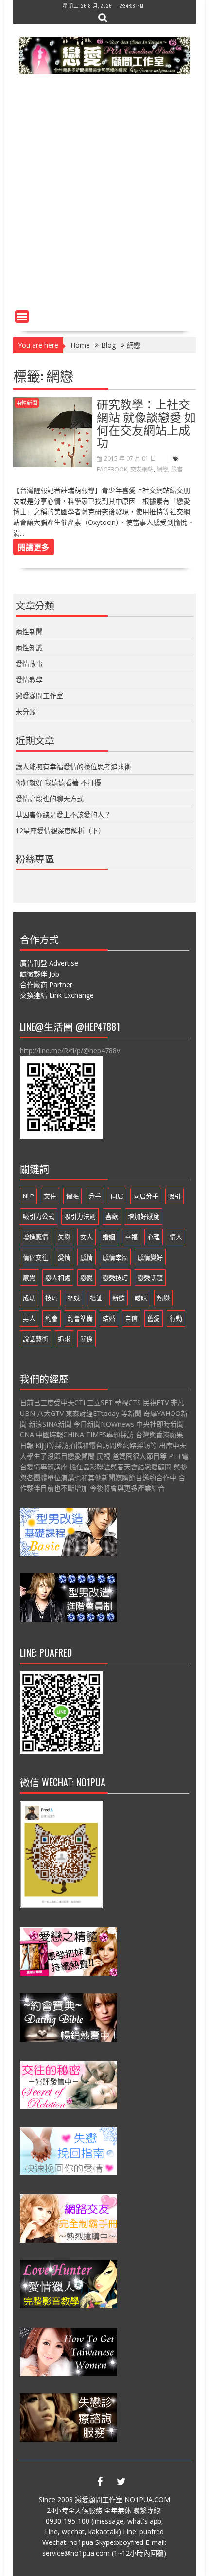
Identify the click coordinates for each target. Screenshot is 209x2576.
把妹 (74, 1298)
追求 (64, 1339)
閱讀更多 (34, 547)
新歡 (119, 1298)
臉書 (177, 469)
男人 (29, 1318)
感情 (87, 1257)
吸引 (174, 1196)
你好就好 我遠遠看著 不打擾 (58, 783)
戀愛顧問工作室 (39, 696)
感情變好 (150, 1257)
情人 (176, 1237)
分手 (95, 1196)
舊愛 (154, 1318)
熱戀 (163, 1298)
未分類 (26, 712)
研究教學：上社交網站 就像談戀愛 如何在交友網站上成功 (146, 423)
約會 (52, 1318)
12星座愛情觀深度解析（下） (60, 831)
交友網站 (142, 469)
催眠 (72, 1196)
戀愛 (87, 1278)
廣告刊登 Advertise (49, 963)
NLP (28, 1196)
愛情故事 (29, 664)
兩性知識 (29, 648)
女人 (87, 1237)
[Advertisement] (104, 197)
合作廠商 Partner (46, 985)
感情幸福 (115, 1257)
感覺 (29, 1278)
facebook (112, 469)
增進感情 (35, 1237)
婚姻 (109, 1237)
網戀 (162, 469)
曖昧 (141, 1298)
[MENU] (22, 317)
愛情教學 (29, 680)
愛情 (64, 1257)
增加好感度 (144, 1216)
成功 (29, 1298)
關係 (87, 1339)
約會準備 (80, 1318)
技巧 (52, 1298)
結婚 (109, 1318)
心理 (154, 1237)
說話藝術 (35, 1339)
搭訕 (96, 1298)
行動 (176, 1318)
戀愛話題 (150, 1278)
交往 (50, 1196)
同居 (117, 1196)
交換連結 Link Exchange (57, 995)
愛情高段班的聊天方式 (50, 799)
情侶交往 (35, 1257)
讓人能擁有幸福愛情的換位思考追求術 (73, 766)
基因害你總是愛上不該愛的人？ (63, 815)
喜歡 (112, 1216)
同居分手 (146, 1196)
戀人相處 (58, 1278)
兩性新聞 (27, 403)
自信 (131, 1318)
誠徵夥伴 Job (40, 974)
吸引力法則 (80, 1216)
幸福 (131, 1237)
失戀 (64, 1237)
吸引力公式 (39, 1216)
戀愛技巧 (115, 1278)
